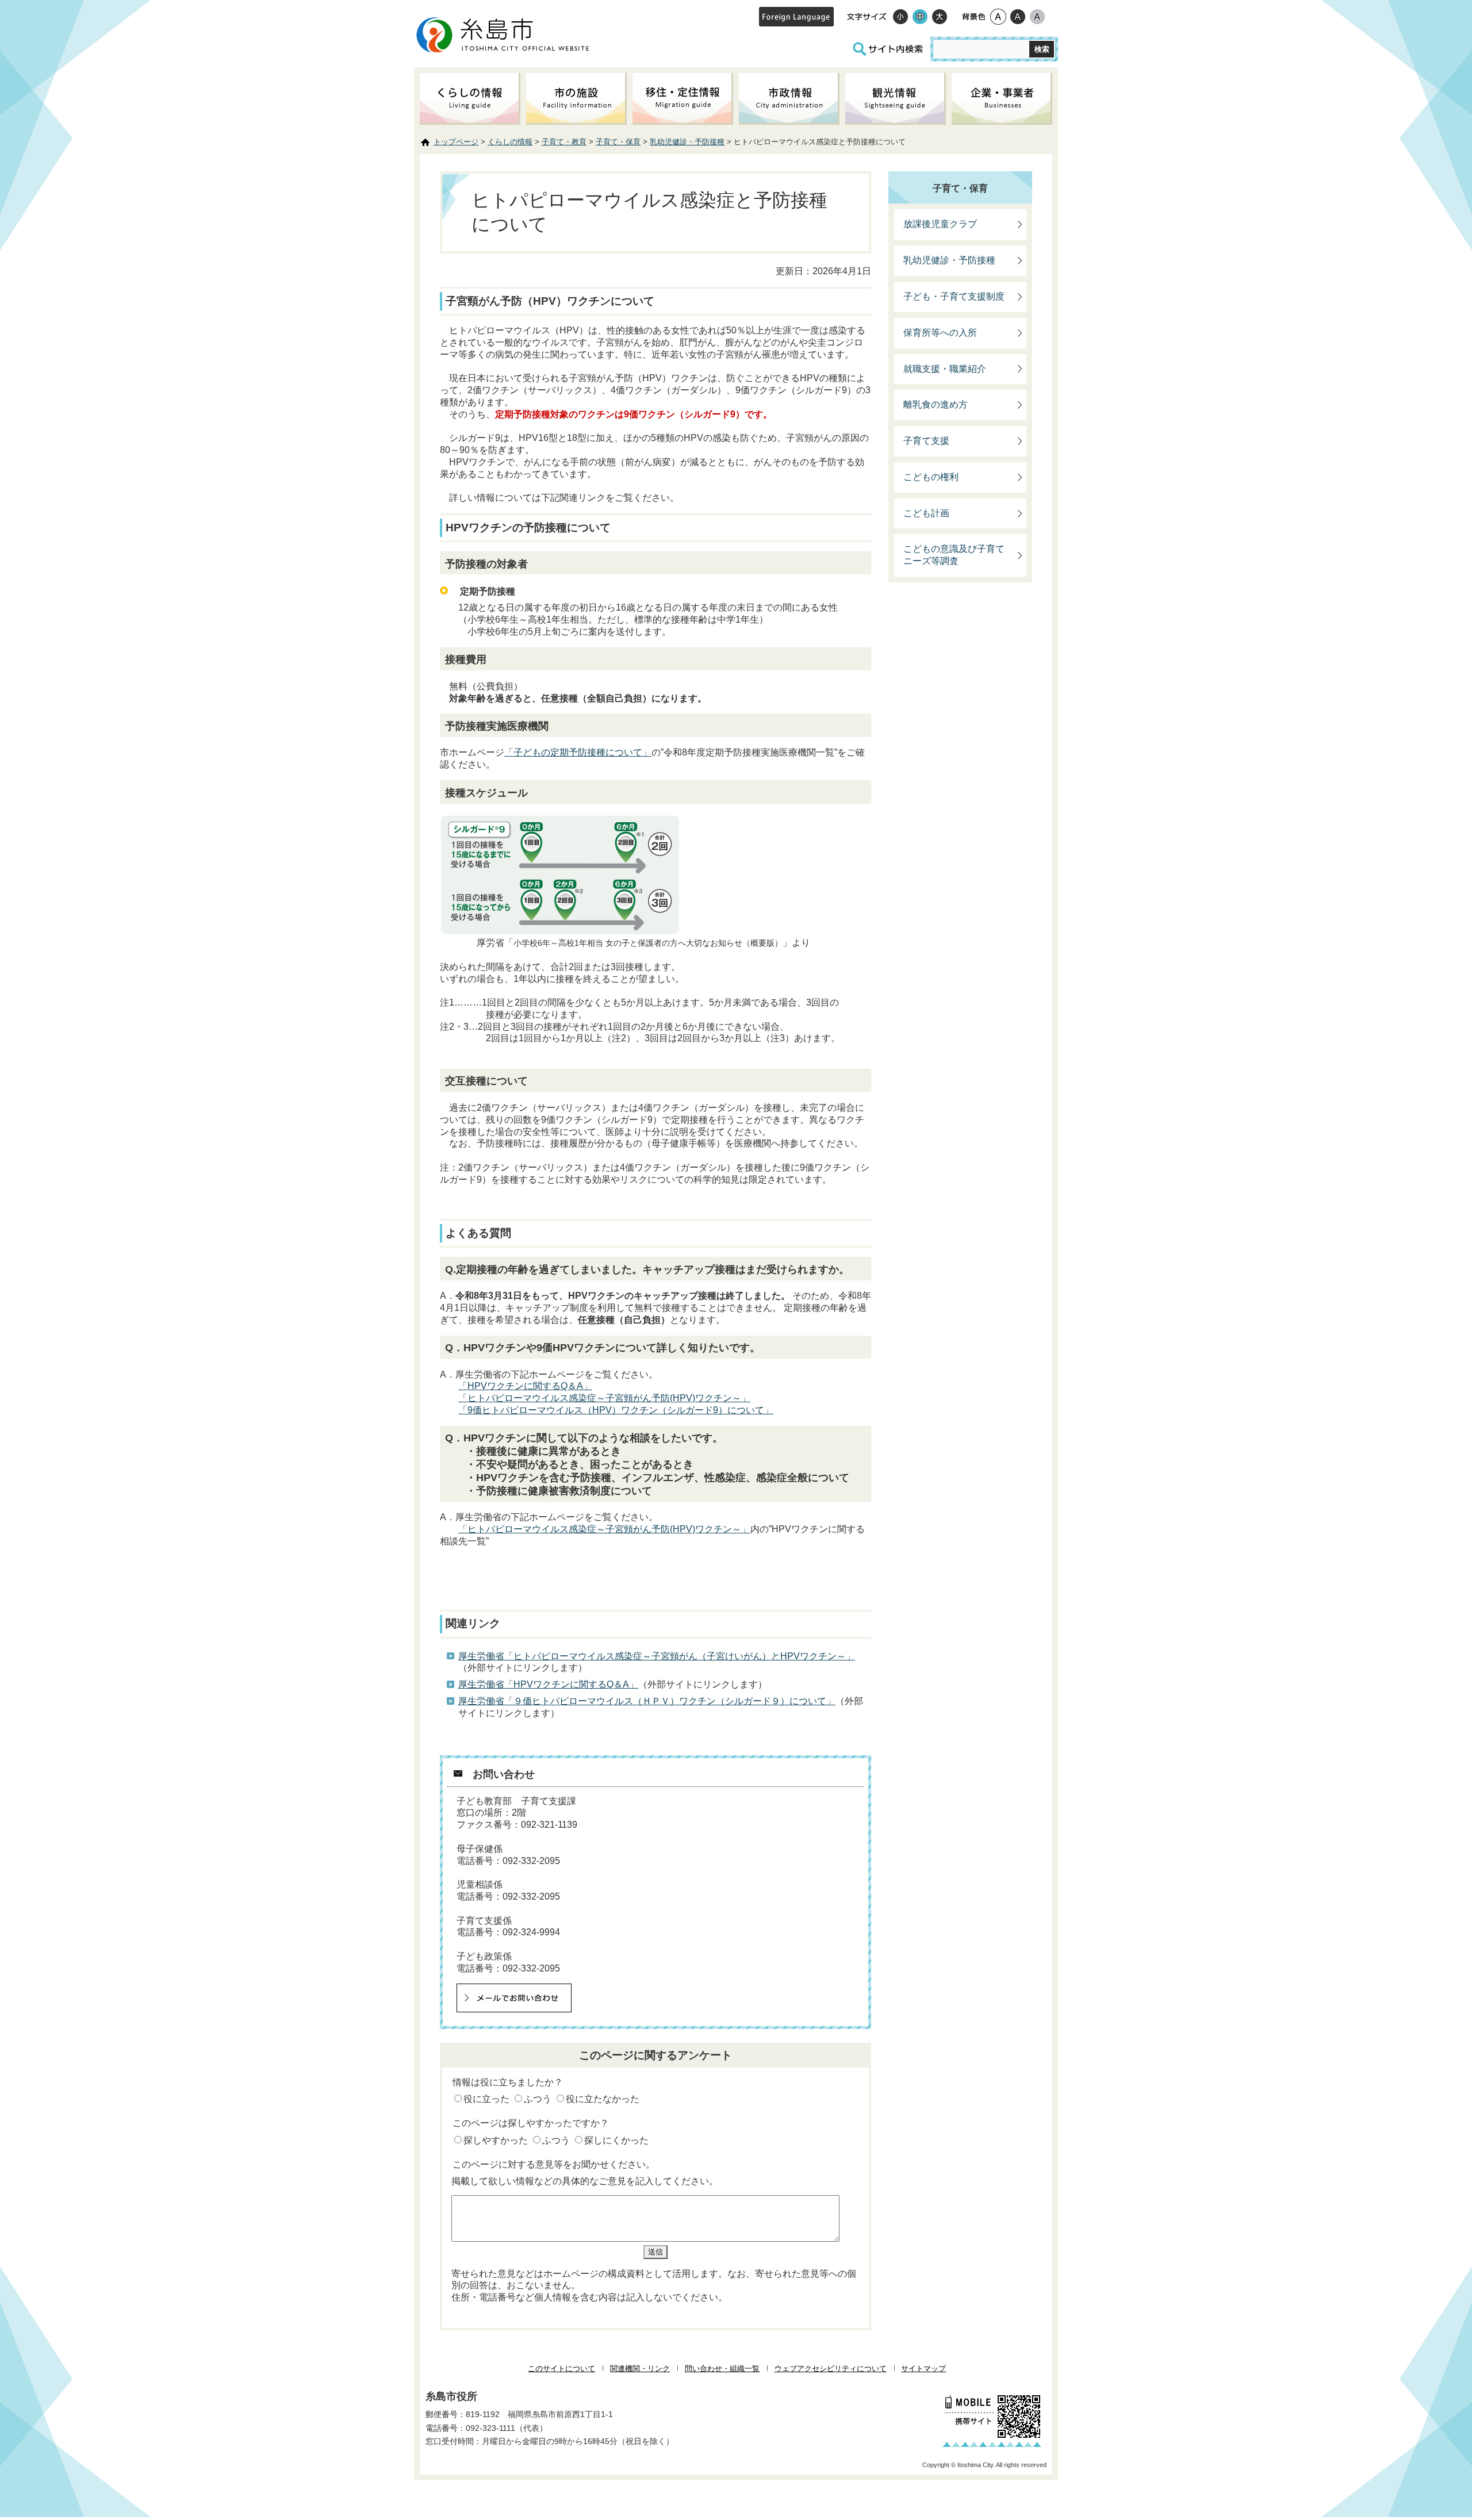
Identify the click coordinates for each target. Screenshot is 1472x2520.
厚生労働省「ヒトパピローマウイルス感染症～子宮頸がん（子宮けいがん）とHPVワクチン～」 (657, 1656)
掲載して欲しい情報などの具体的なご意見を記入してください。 (585, 2181)
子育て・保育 (618, 142)
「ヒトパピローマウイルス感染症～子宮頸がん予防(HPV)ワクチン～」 (604, 1398)
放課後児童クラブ (940, 224)
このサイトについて (561, 2369)
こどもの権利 (931, 477)
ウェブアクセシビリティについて (831, 2369)
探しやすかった (496, 2140)
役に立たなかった (603, 2099)
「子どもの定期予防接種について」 (578, 752)
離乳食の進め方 (936, 404)
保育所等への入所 (940, 333)
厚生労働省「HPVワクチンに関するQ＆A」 (548, 1684)
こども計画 (926, 513)
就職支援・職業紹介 (945, 369)
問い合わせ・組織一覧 (722, 2369)
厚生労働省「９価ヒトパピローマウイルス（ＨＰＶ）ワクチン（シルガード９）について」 (647, 1701)
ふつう (538, 2099)
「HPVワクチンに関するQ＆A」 (525, 1386)
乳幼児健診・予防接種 (687, 142)
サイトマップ (923, 2369)
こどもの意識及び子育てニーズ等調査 (954, 555)
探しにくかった (616, 2140)
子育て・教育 (564, 142)
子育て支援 (926, 441)
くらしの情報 (510, 142)
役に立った (486, 2099)
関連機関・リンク (640, 2369)
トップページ (456, 142)
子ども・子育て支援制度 (954, 296)
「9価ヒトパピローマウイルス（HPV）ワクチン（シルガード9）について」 (616, 1410)
